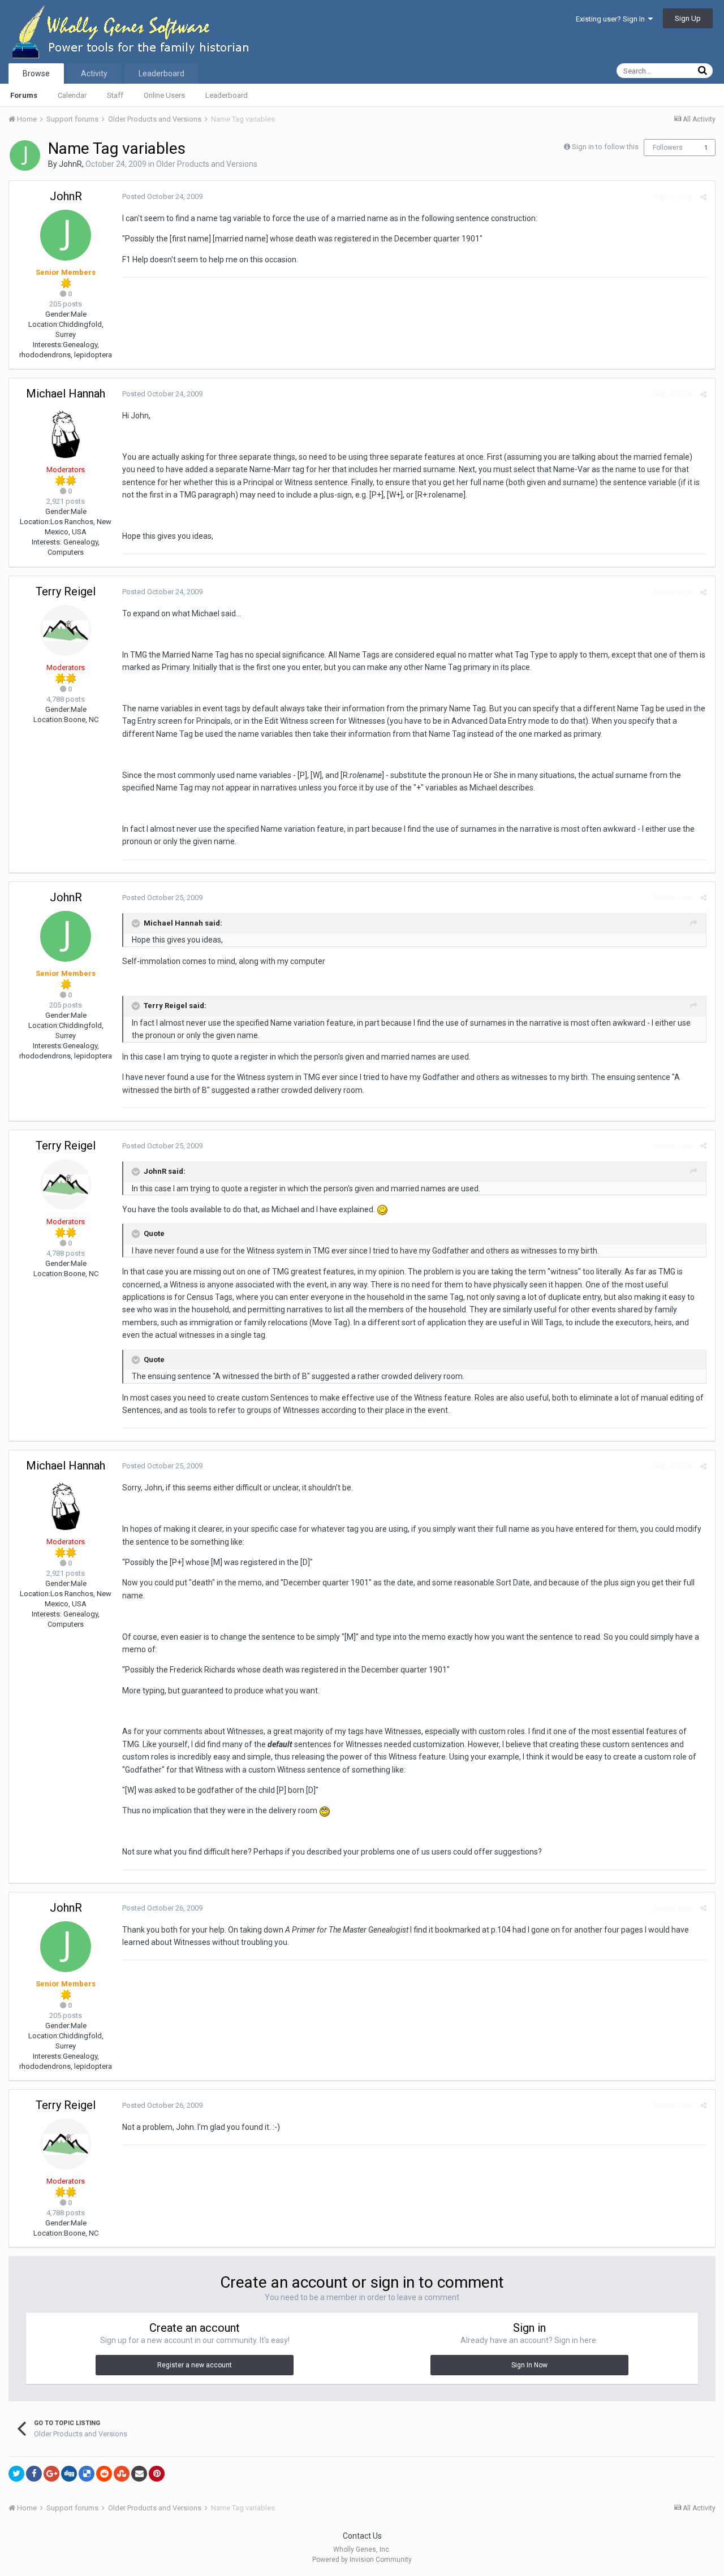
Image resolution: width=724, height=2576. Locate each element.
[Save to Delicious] (87, 2474)
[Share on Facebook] (34, 2474)
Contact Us (362, 2536)
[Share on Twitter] (16, 2474)
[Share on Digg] (69, 2474)
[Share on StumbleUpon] (122, 2474)
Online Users (164, 95)
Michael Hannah (66, 394)
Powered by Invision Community (362, 2560)
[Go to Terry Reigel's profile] (66, 630)
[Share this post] (703, 197)
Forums (24, 95)
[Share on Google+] (51, 2474)
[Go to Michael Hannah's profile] (66, 433)
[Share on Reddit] (104, 2474)
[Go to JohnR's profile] (25, 155)
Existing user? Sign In (612, 19)
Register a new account (195, 2365)
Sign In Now (529, 2365)
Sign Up (688, 18)
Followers (668, 148)
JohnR (70, 164)
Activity (94, 74)
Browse (36, 74)
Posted (162, 196)
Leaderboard (227, 95)
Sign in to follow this (605, 147)
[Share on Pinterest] (157, 2474)
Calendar (72, 95)
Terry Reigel (66, 591)
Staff (115, 95)
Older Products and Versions (207, 164)
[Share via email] (139, 2474)
